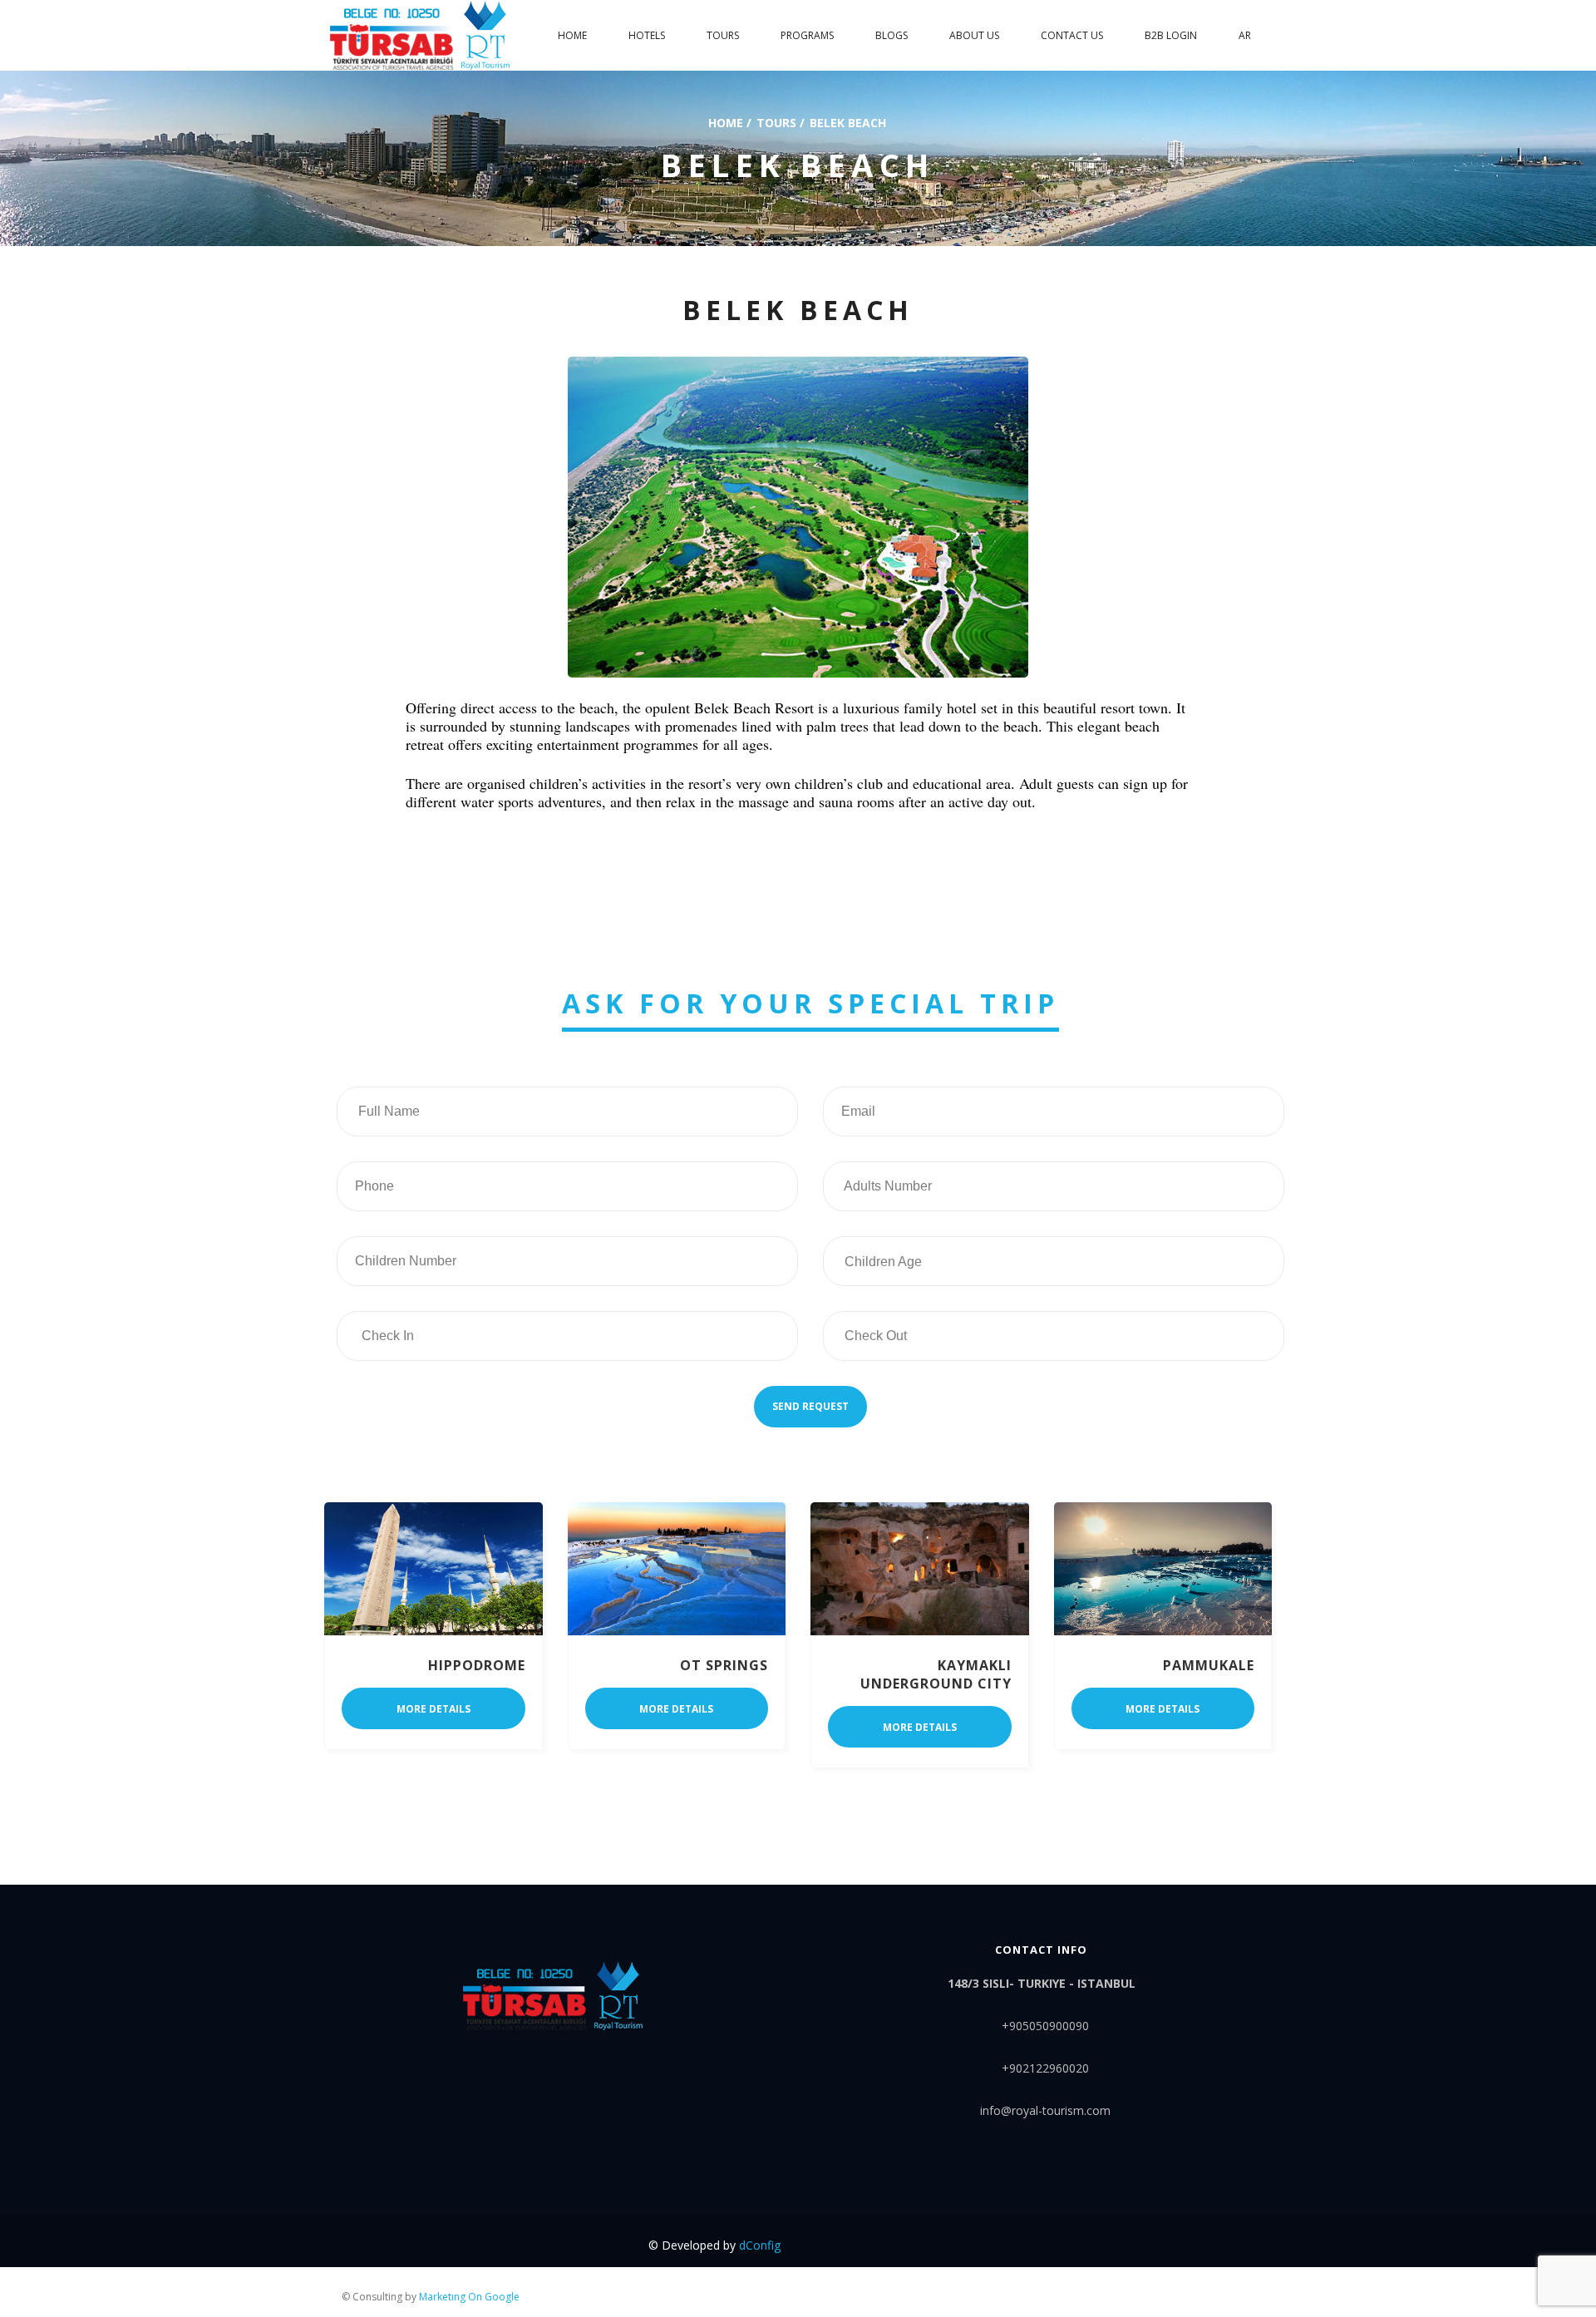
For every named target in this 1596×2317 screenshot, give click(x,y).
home (572, 35)
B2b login (1171, 35)
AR (1245, 35)
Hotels (647, 35)
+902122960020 (1045, 2068)
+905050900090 (1045, 2026)
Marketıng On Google (469, 2297)
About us (974, 35)
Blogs (892, 35)
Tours (723, 35)
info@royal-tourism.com (1045, 2110)
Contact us (1072, 35)
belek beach (848, 122)
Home (726, 122)
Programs (807, 35)
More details (433, 1709)
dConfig (760, 2245)
